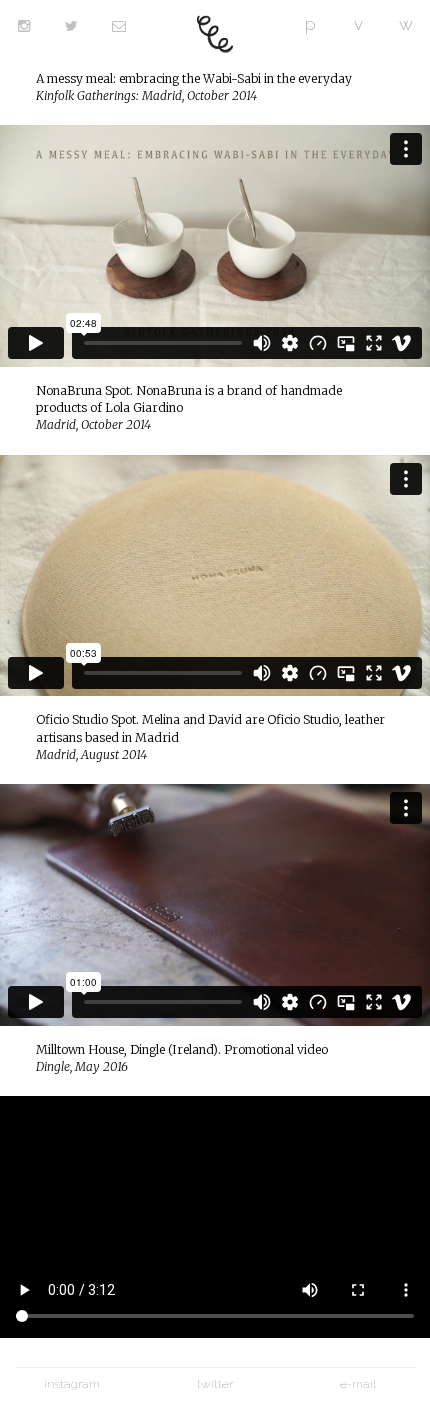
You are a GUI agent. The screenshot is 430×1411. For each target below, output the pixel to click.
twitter (215, 1384)
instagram (72, 1384)
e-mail (358, 1384)
